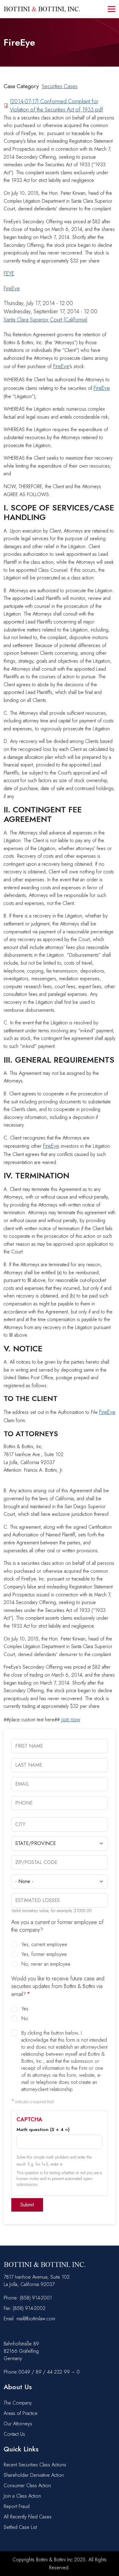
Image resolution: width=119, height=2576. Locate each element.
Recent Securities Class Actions (35, 2465)
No (25, 2019)
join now (71, 1719)
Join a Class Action (22, 2496)
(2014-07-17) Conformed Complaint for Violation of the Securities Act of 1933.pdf (56, 105)
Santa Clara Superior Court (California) (46, 320)
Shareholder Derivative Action (34, 2475)
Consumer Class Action (27, 2486)
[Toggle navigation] (112, 9)
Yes (25, 2009)
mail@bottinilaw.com (36, 2319)
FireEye (12, 288)
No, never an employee (46, 1964)
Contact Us (14, 2434)
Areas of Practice (21, 2413)
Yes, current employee (44, 1944)
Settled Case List (20, 2527)
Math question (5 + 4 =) (43, 2130)
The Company (18, 2403)
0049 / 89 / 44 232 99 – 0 (49, 2372)
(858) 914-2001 (36, 2298)
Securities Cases (60, 86)
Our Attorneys (18, 2424)
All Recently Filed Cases (28, 2517)
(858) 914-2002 (29, 2308)
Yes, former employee (44, 1954)
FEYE (9, 273)
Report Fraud (17, 2506)
